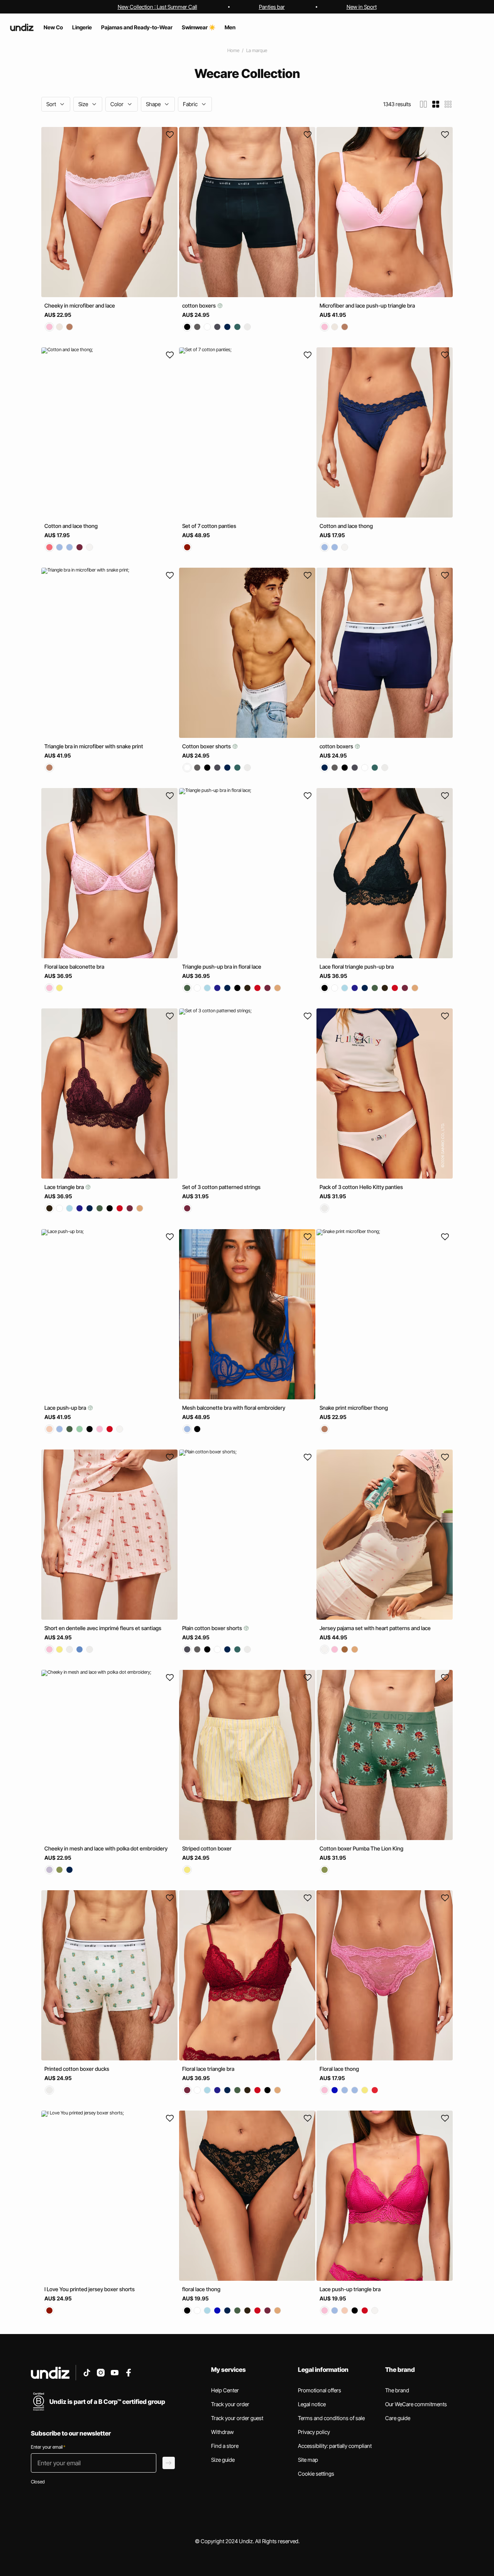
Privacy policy (314, 2432)
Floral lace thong (339, 2069)
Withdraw (222, 2432)
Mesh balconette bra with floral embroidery (234, 1408)
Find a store (225, 2446)
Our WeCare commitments (416, 2404)
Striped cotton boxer (207, 1848)
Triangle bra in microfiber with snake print (94, 746)
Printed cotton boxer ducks (77, 2069)
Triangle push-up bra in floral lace (222, 967)
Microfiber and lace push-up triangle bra (367, 305)
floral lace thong (201, 2289)
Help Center (225, 2390)
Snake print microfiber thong (354, 1408)
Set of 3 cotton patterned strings (221, 1187)
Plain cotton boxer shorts (213, 1628)
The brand (397, 2390)
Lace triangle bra (65, 1187)
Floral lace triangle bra (208, 2069)
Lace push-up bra (66, 1408)
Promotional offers (320, 2390)
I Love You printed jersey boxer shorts (90, 2289)
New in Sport (362, 7)
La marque (257, 50)
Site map (308, 2460)
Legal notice (312, 2404)
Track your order (230, 2404)
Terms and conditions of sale (331, 2418)
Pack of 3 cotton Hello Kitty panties (361, 1187)
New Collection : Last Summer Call (157, 7)
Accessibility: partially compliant (335, 2446)
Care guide (398, 2418)
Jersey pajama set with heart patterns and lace (375, 1628)
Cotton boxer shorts (207, 746)
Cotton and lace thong (71, 526)
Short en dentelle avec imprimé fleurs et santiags (103, 1628)
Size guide (223, 2460)
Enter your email (48, 2447)
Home (233, 50)
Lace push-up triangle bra (350, 2289)
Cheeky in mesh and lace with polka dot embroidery (106, 1848)
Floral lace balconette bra (74, 967)
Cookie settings (316, 2474)
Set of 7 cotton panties (209, 526)
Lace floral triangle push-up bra (357, 967)
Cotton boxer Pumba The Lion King (361, 1848)
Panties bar (272, 7)
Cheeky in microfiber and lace (80, 305)
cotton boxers (200, 305)
